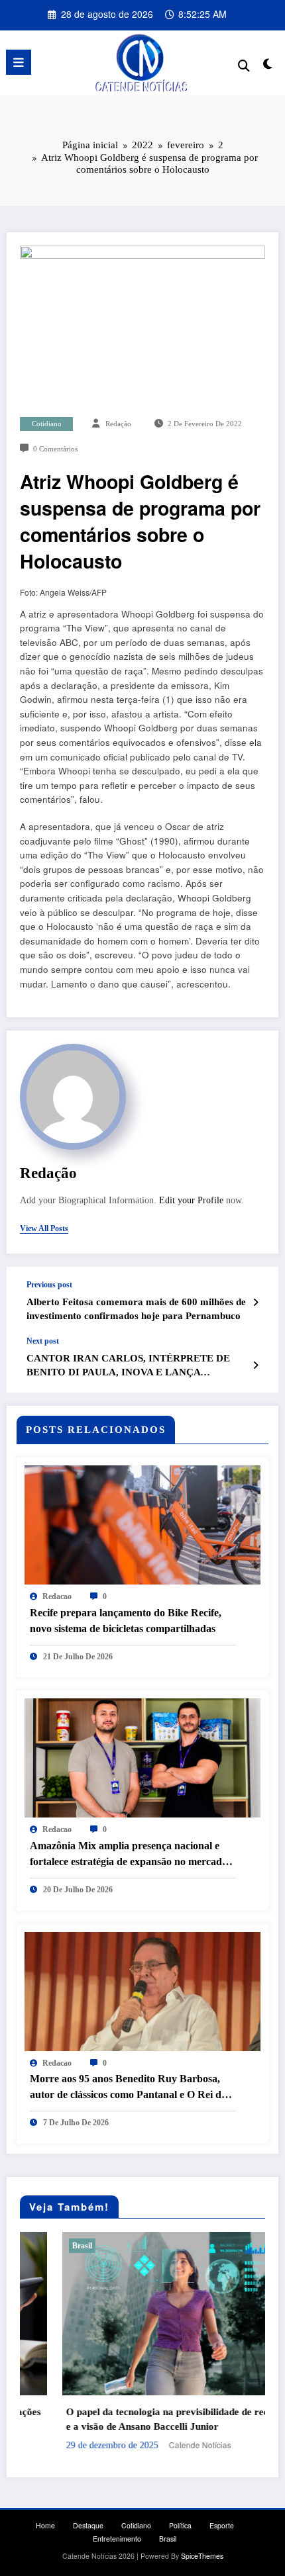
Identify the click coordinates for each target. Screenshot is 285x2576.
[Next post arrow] (256, 1365)
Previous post (49, 1285)
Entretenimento (117, 2539)
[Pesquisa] (244, 65)
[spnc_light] (268, 66)
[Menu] (19, 62)
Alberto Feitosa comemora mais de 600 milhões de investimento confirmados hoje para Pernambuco (136, 1309)
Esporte (222, 2525)
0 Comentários (55, 449)
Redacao (57, 1596)
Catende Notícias (158, 2445)
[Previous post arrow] (256, 1302)
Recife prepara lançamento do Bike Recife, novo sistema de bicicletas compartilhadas (126, 1621)
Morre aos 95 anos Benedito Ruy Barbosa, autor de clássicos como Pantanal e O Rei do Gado (128, 2088)
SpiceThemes (202, 2556)
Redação (118, 424)
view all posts (44, 1228)
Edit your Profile (191, 1200)
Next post (43, 1341)
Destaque (88, 2525)
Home (45, 2525)
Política (180, 2525)
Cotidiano (47, 424)
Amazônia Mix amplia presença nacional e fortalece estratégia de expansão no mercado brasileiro (129, 1855)
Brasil (40, 2246)
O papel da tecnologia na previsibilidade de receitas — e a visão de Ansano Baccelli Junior (141, 2419)
